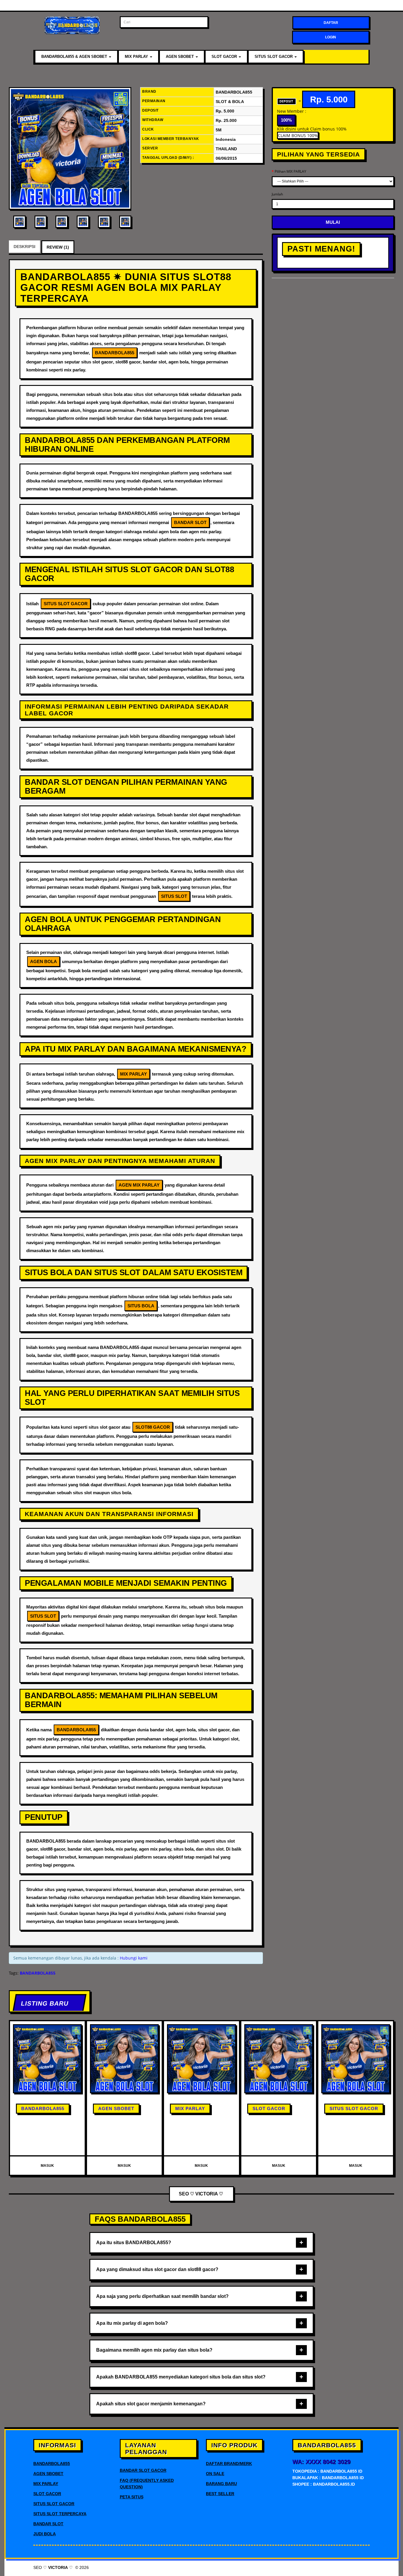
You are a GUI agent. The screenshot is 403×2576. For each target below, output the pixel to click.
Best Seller (220, 2494)
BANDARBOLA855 (43, 2108)
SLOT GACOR (225, 57)
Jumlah (277, 194)
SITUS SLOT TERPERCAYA (60, 2514)
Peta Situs (132, 2497)
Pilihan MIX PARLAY (290, 171)
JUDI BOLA (45, 2534)
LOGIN (331, 37)
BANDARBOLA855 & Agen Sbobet (75, 57)
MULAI (333, 222)
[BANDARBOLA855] (70, 148)
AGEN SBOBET (180, 57)
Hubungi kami (134, 1958)
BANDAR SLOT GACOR (143, 2470)
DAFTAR (331, 23)
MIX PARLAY (137, 57)
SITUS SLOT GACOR (274, 57)
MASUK (47, 2166)
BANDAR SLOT (48, 2524)
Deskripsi (24, 247)
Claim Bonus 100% (298, 135)
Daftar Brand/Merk (229, 2464)
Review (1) (58, 247)
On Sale (215, 2474)
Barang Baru (221, 2484)
